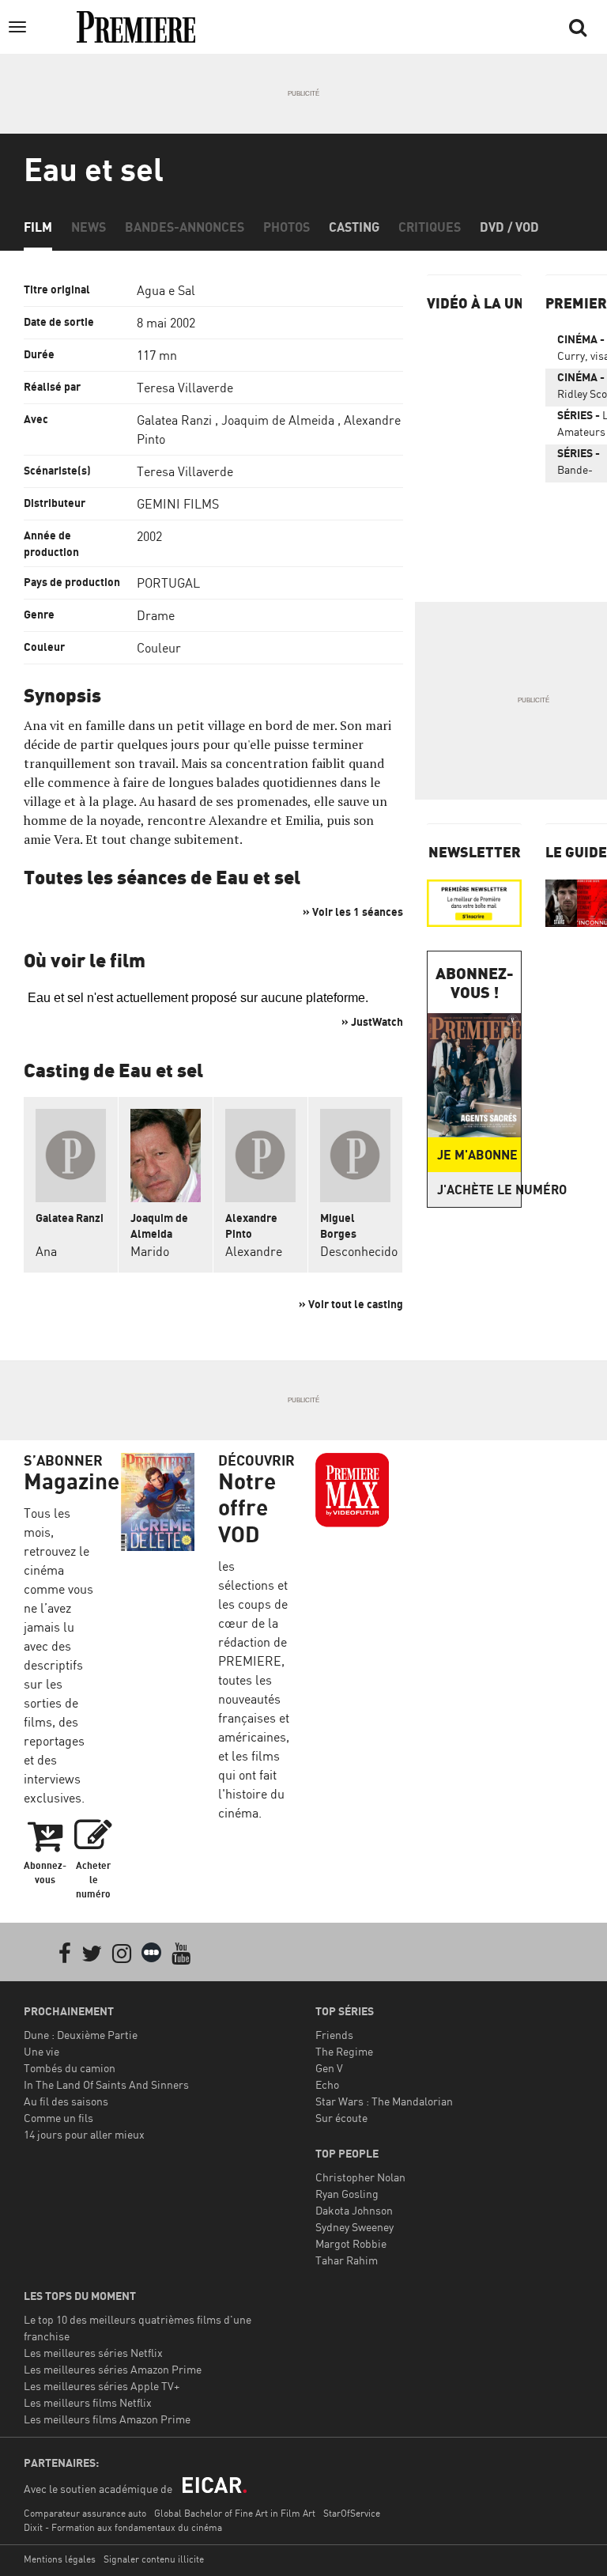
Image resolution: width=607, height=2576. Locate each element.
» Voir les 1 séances (353, 912)
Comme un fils (58, 2118)
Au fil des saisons (66, 2101)
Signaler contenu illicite (154, 2559)
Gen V (329, 2068)
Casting (354, 227)
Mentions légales (60, 2559)
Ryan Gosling (347, 2194)
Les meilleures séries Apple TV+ (102, 2386)
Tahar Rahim (347, 2260)
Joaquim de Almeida (278, 420)
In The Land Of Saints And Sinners (106, 2084)
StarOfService (352, 2513)
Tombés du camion (70, 2068)
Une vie (41, 2051)
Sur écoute (341, 2118)
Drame (156, 615)
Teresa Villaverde (185, 388)
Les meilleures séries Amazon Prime (113, 2369)
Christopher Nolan (360, 2177)
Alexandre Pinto (251, 1226)
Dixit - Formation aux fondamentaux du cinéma (123, 2527)
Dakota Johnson (354, 2210)
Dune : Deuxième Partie (81, 2035)
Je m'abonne (477, 1155)
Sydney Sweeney (354, 2227)
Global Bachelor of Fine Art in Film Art (235, 2513)
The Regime (344, 2051)
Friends (334, 2035)
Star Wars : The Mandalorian (384, 2101)
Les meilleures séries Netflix (93, 2353)
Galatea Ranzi (174, 420)
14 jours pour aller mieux (84, 2134)
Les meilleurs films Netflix (88, 2402)
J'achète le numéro (479, 1190)
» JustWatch (372, 1021)
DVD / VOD (509, 227)
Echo (327, 2084)
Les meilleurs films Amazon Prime (107, 2419)
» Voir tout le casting (351, 1304)
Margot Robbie (351, 2243)
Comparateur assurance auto (85, 2513)
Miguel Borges (338, 1226)
